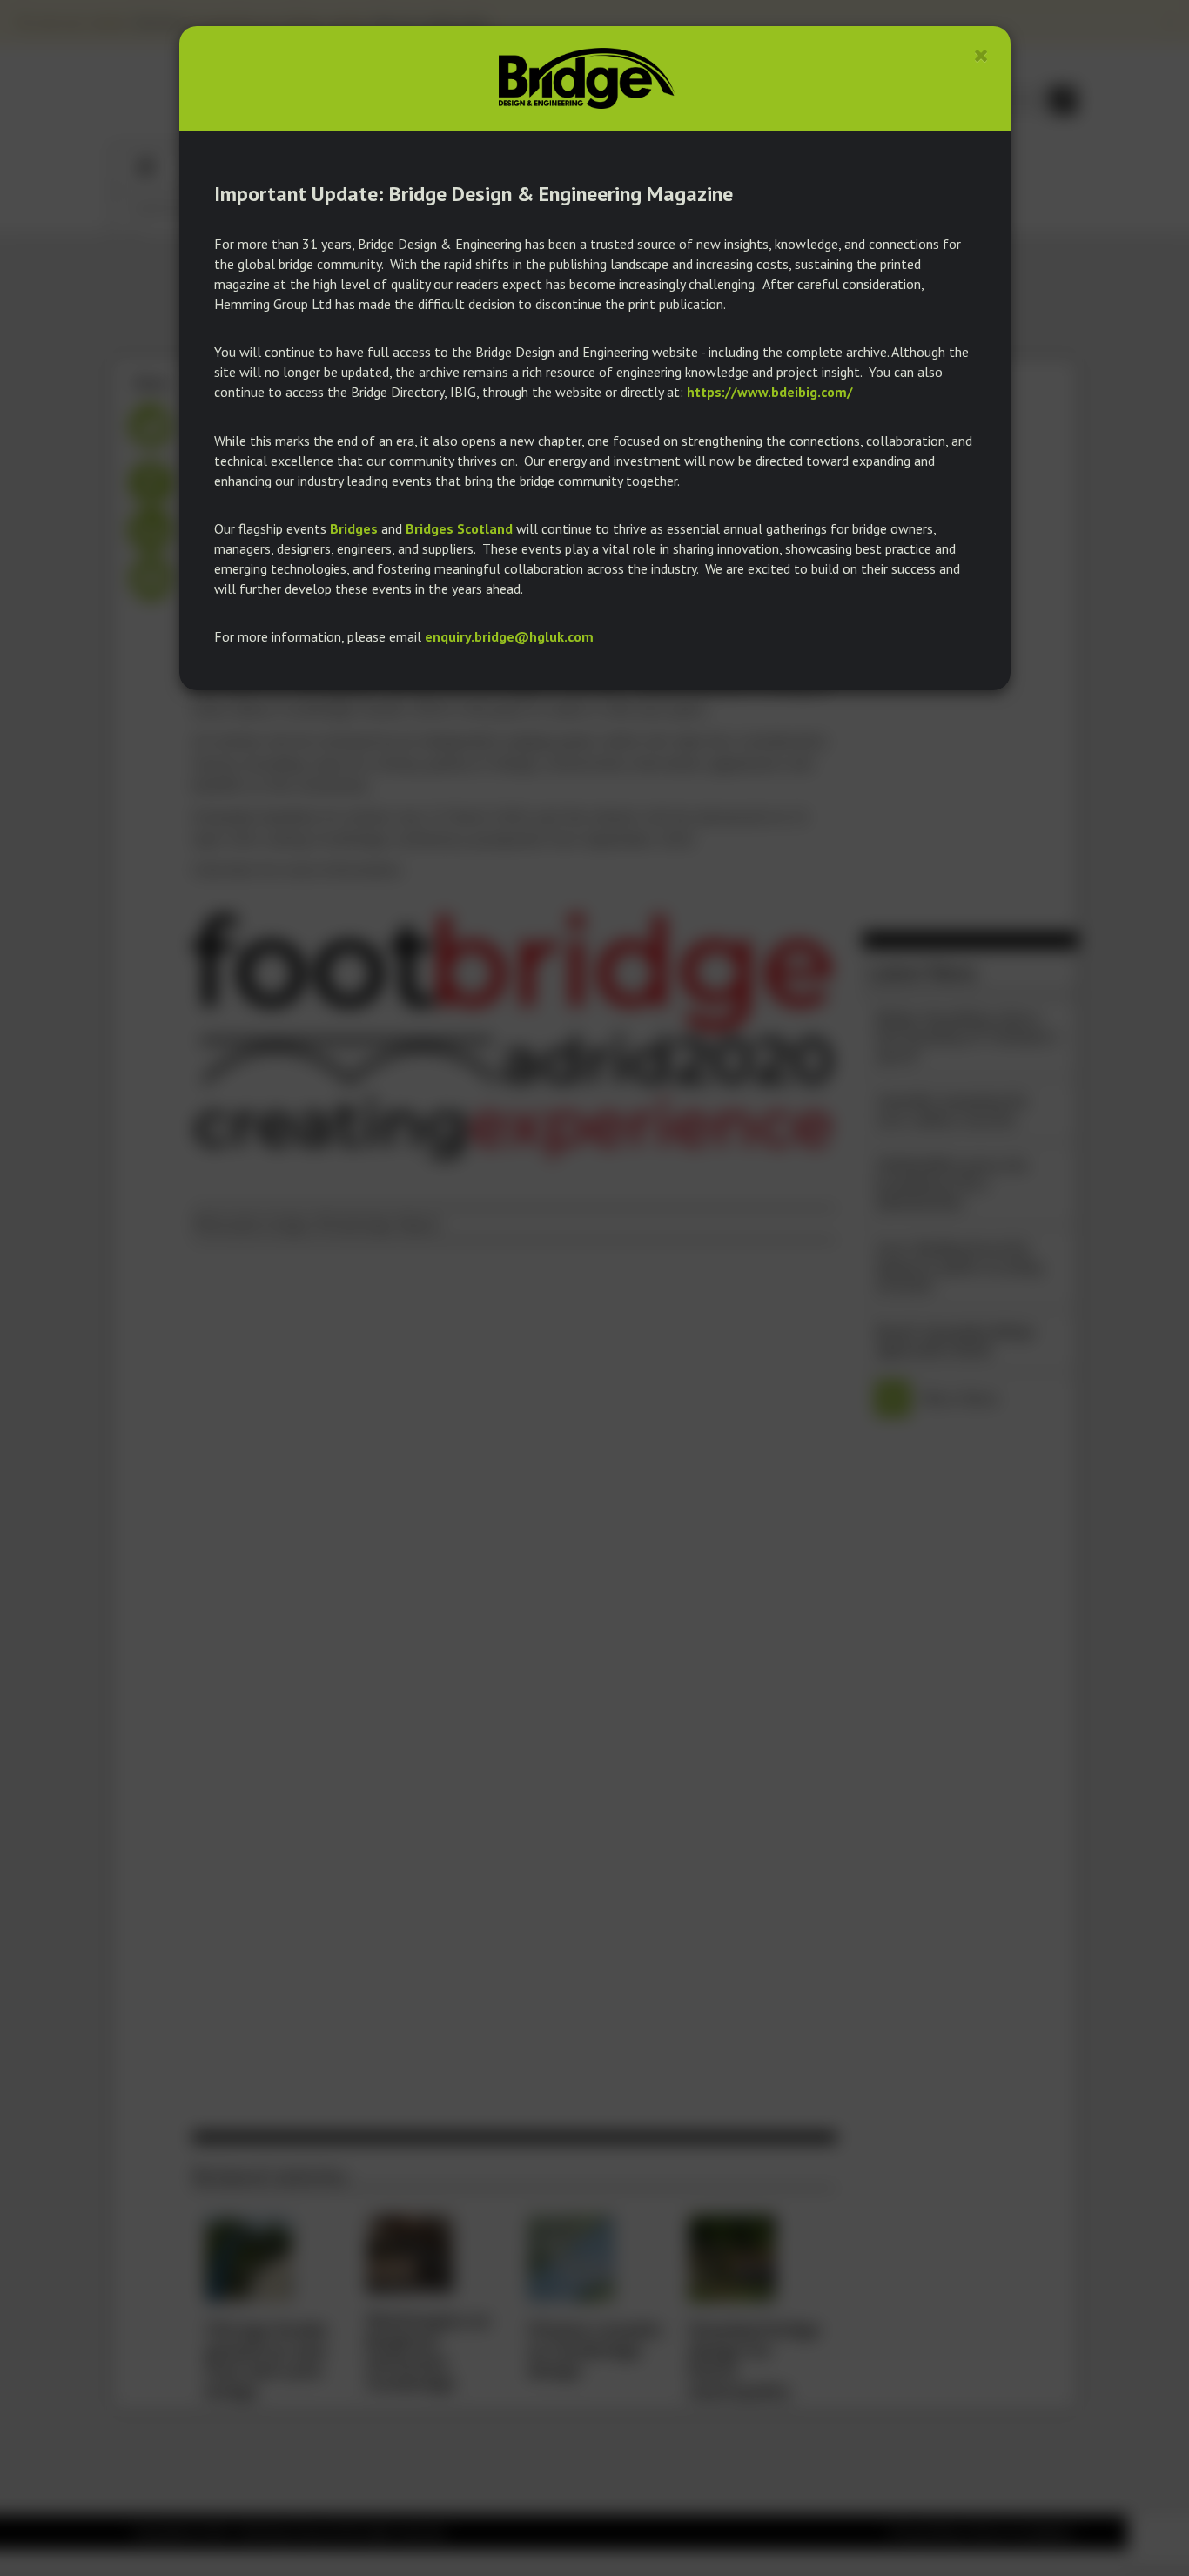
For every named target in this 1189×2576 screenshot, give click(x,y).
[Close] (981, 55)
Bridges (354, 528)
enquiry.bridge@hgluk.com (509, 636)
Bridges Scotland (459, 528)
